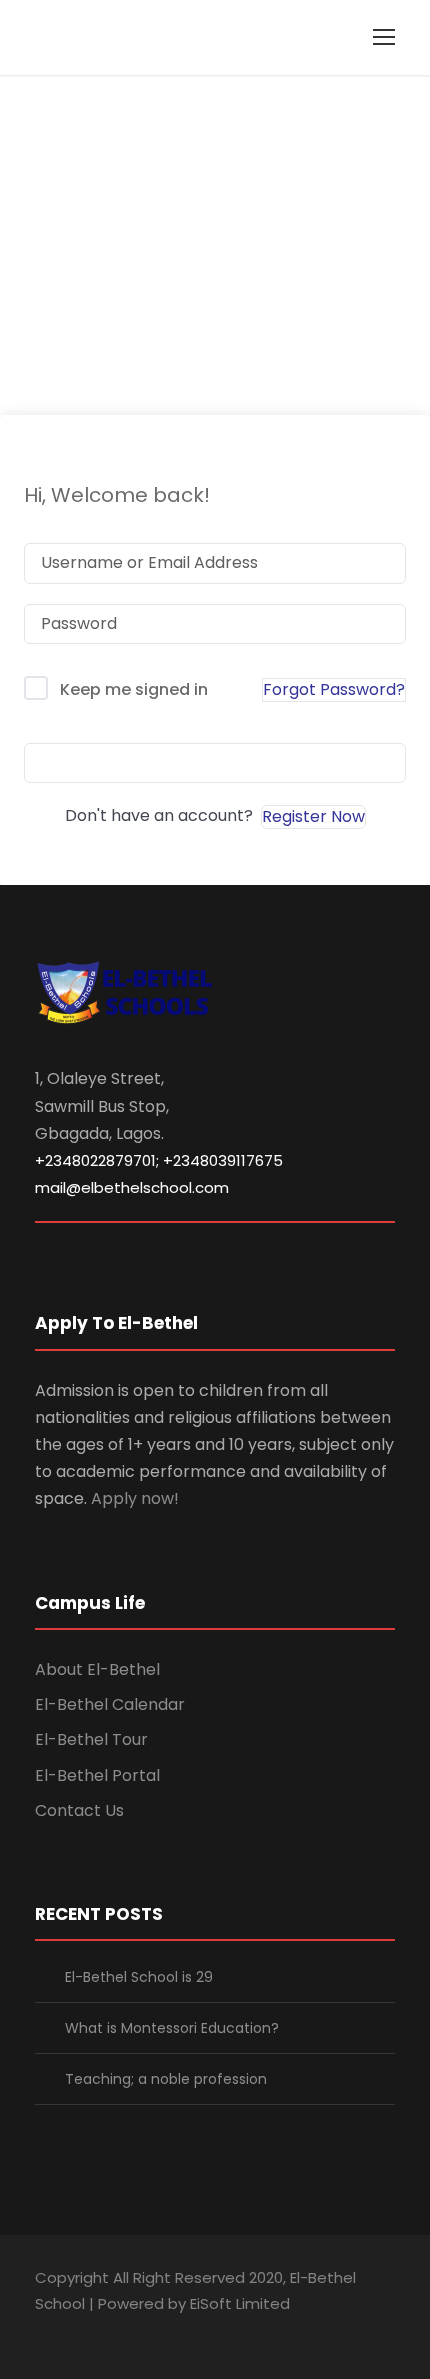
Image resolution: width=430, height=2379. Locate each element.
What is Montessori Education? (172, 2028)
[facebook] (42, 2331)
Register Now (313, 816)
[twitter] (147, 2331)
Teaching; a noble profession (166, 2079)
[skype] (112, 2331)
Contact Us (79, 1810)
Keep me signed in (134, 689)
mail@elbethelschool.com (132, 1187)
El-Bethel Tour (91, 1739)
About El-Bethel (97, 1669)
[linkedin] (77, 2331)
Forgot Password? (334, 689)
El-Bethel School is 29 (139, 1977)
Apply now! (135, 1498)
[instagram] (182, 2331)
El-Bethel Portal (97, 1775)
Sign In (215, 762)
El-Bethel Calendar (110, 1704)
